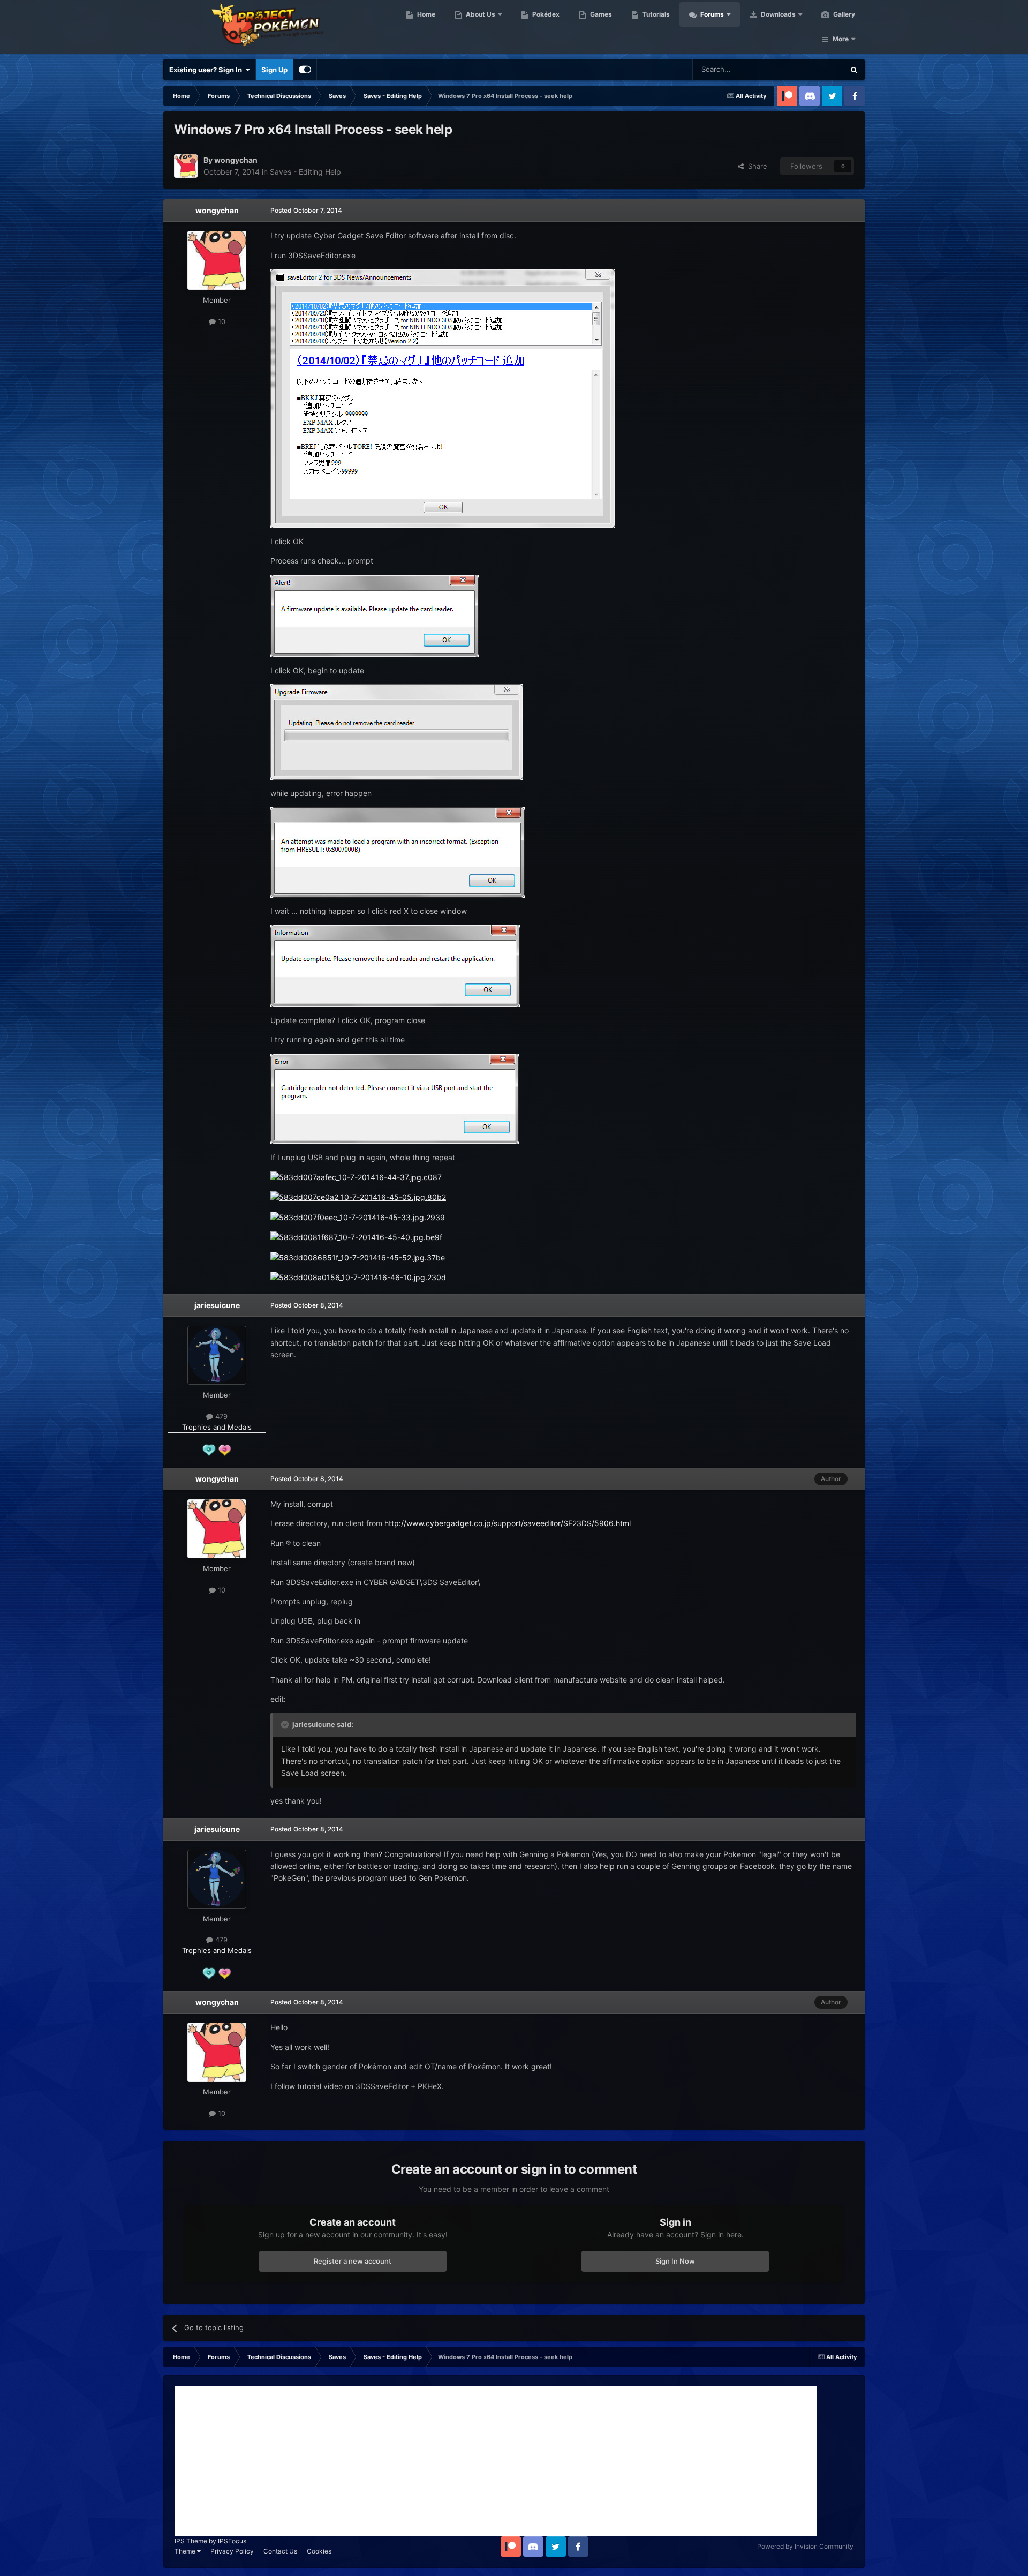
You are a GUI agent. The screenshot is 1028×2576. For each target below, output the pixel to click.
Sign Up (274, 70)
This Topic (814, 69)
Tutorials (655, 14)
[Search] (854, 70)
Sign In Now (675, 2261)
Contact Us (280, 2551)
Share (755, 166)
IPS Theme (191, 2541)
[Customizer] (305, 70)
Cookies (319, 2551)
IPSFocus (232, 2541)
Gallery (843, 14)
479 (220, 1416)
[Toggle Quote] (286, 1724)
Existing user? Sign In (207, 70)
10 (221, 321)
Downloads (777, 14)
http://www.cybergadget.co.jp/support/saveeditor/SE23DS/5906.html (508, 1523)
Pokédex (545, 14)
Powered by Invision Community (805, 2546)
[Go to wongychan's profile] (186, 166)
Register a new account (353, 2261)
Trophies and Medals (217, 1427)
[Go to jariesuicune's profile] (217, 1355)
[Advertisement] (496, 2461)
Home (425, 14)
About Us (480, 14)
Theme (186, 2551)
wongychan (217, 210)
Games (600, 14)
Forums (711, 14)
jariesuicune (217, 1305)
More (841, 39)
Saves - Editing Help (305, 172)
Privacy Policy (232, 2551)
